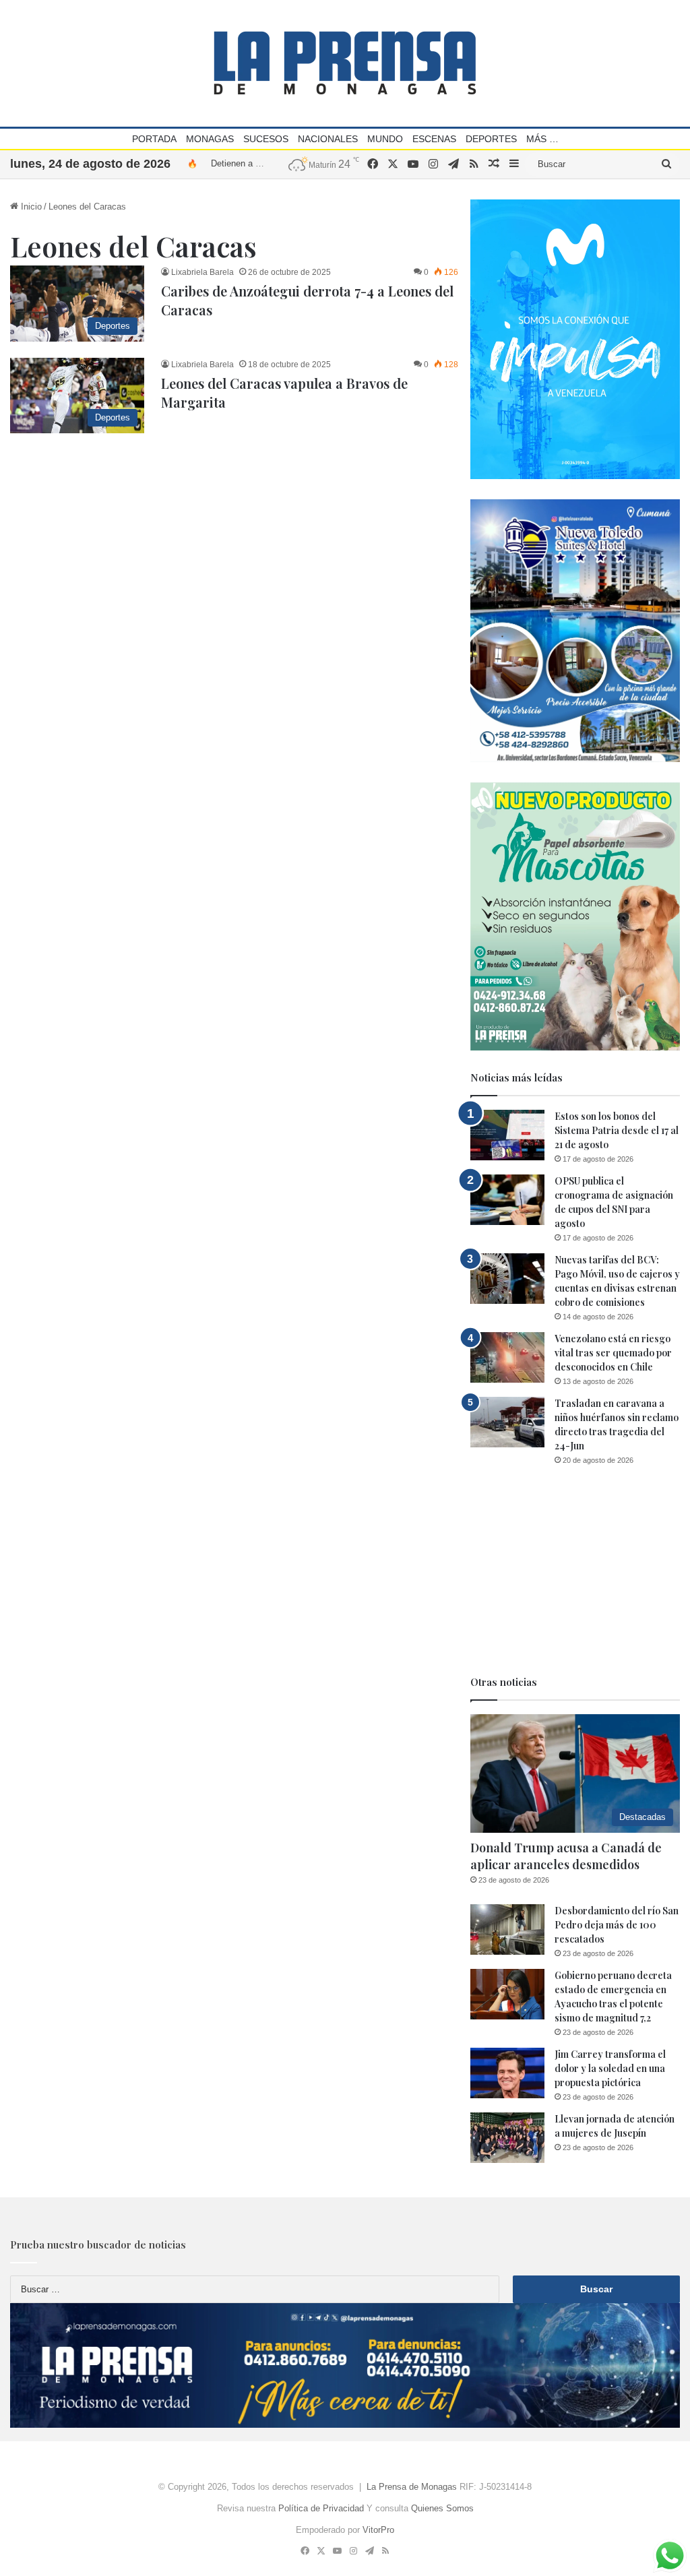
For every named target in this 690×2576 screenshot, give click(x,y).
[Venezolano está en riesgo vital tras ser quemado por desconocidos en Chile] (507, 1357)
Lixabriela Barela (202, 272)
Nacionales (328, 139)
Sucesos (266, 139)
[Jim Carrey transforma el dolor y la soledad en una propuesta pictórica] (507, 2073)
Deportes (491, 139)
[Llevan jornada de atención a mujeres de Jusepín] (507, 2138)
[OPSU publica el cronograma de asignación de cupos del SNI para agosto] (507, 1200)
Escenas (434, 139)
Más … (542, 139)
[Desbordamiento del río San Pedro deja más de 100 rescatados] (507, 1929)
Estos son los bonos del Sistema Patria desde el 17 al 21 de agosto (617, 1130)
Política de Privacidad (321, 2508)
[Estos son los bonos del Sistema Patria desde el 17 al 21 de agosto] (507, 1135)
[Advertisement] (575, 1571)
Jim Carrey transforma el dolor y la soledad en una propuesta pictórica (610, 2068)
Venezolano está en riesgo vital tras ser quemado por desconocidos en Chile (613, 1353)
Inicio (30, 207)
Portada (154, 139)
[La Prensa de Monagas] (345, 63)
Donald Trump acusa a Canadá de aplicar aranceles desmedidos (566, 1856)
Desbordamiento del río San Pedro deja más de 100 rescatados (617, 1925)
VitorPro (378, 2530)
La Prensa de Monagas (412, 2487)
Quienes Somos (442, 2508)
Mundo (385, 139)
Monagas (210, 139)
